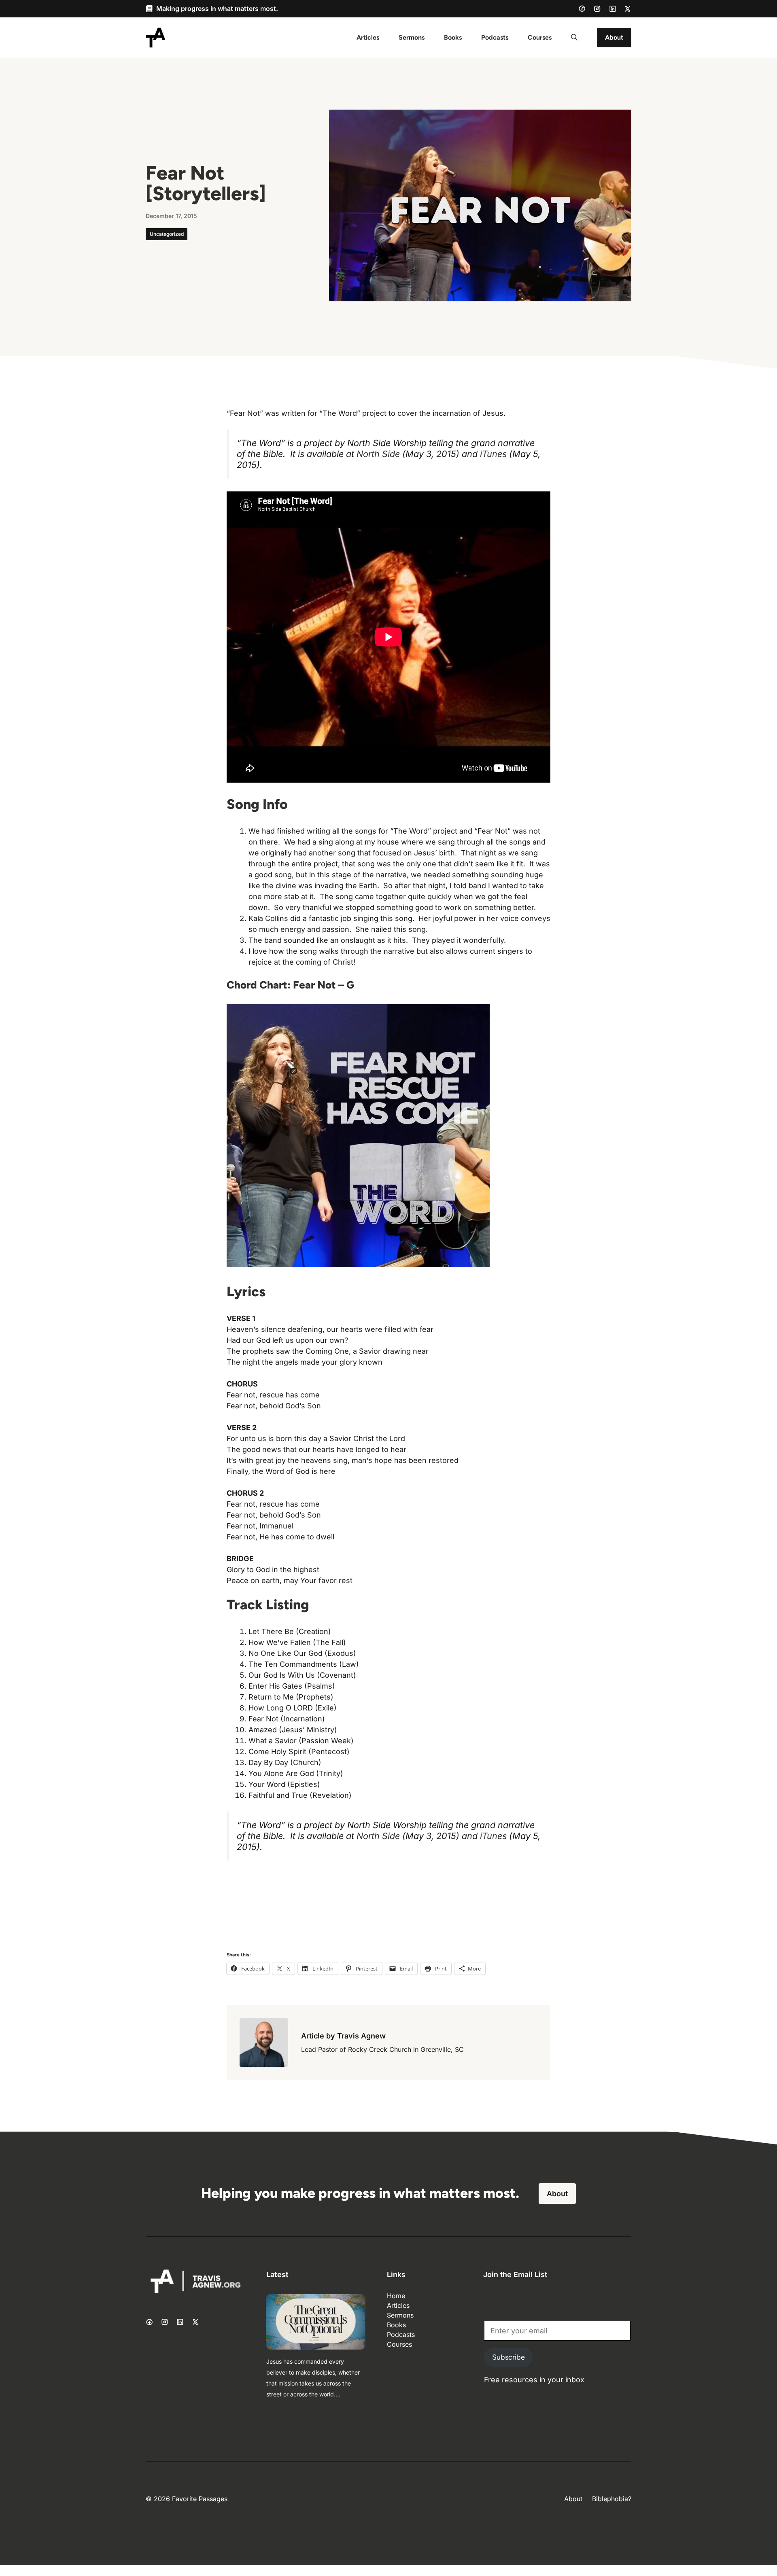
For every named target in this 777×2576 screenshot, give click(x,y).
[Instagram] (597, 9)
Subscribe (508, 2357)
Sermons (412, 37)
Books (453, 37)
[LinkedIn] (613, 9)
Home (396, 2296)
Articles (368, 37)
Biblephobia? (612, 2499)
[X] (628, 9)
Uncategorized (167, 234)
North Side (378, 454)
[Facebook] (582, 8)
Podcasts (495, 37)
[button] (574, 38)
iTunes (495, 454)
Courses (540, 37)
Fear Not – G (324, 985)
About (614, 37)
